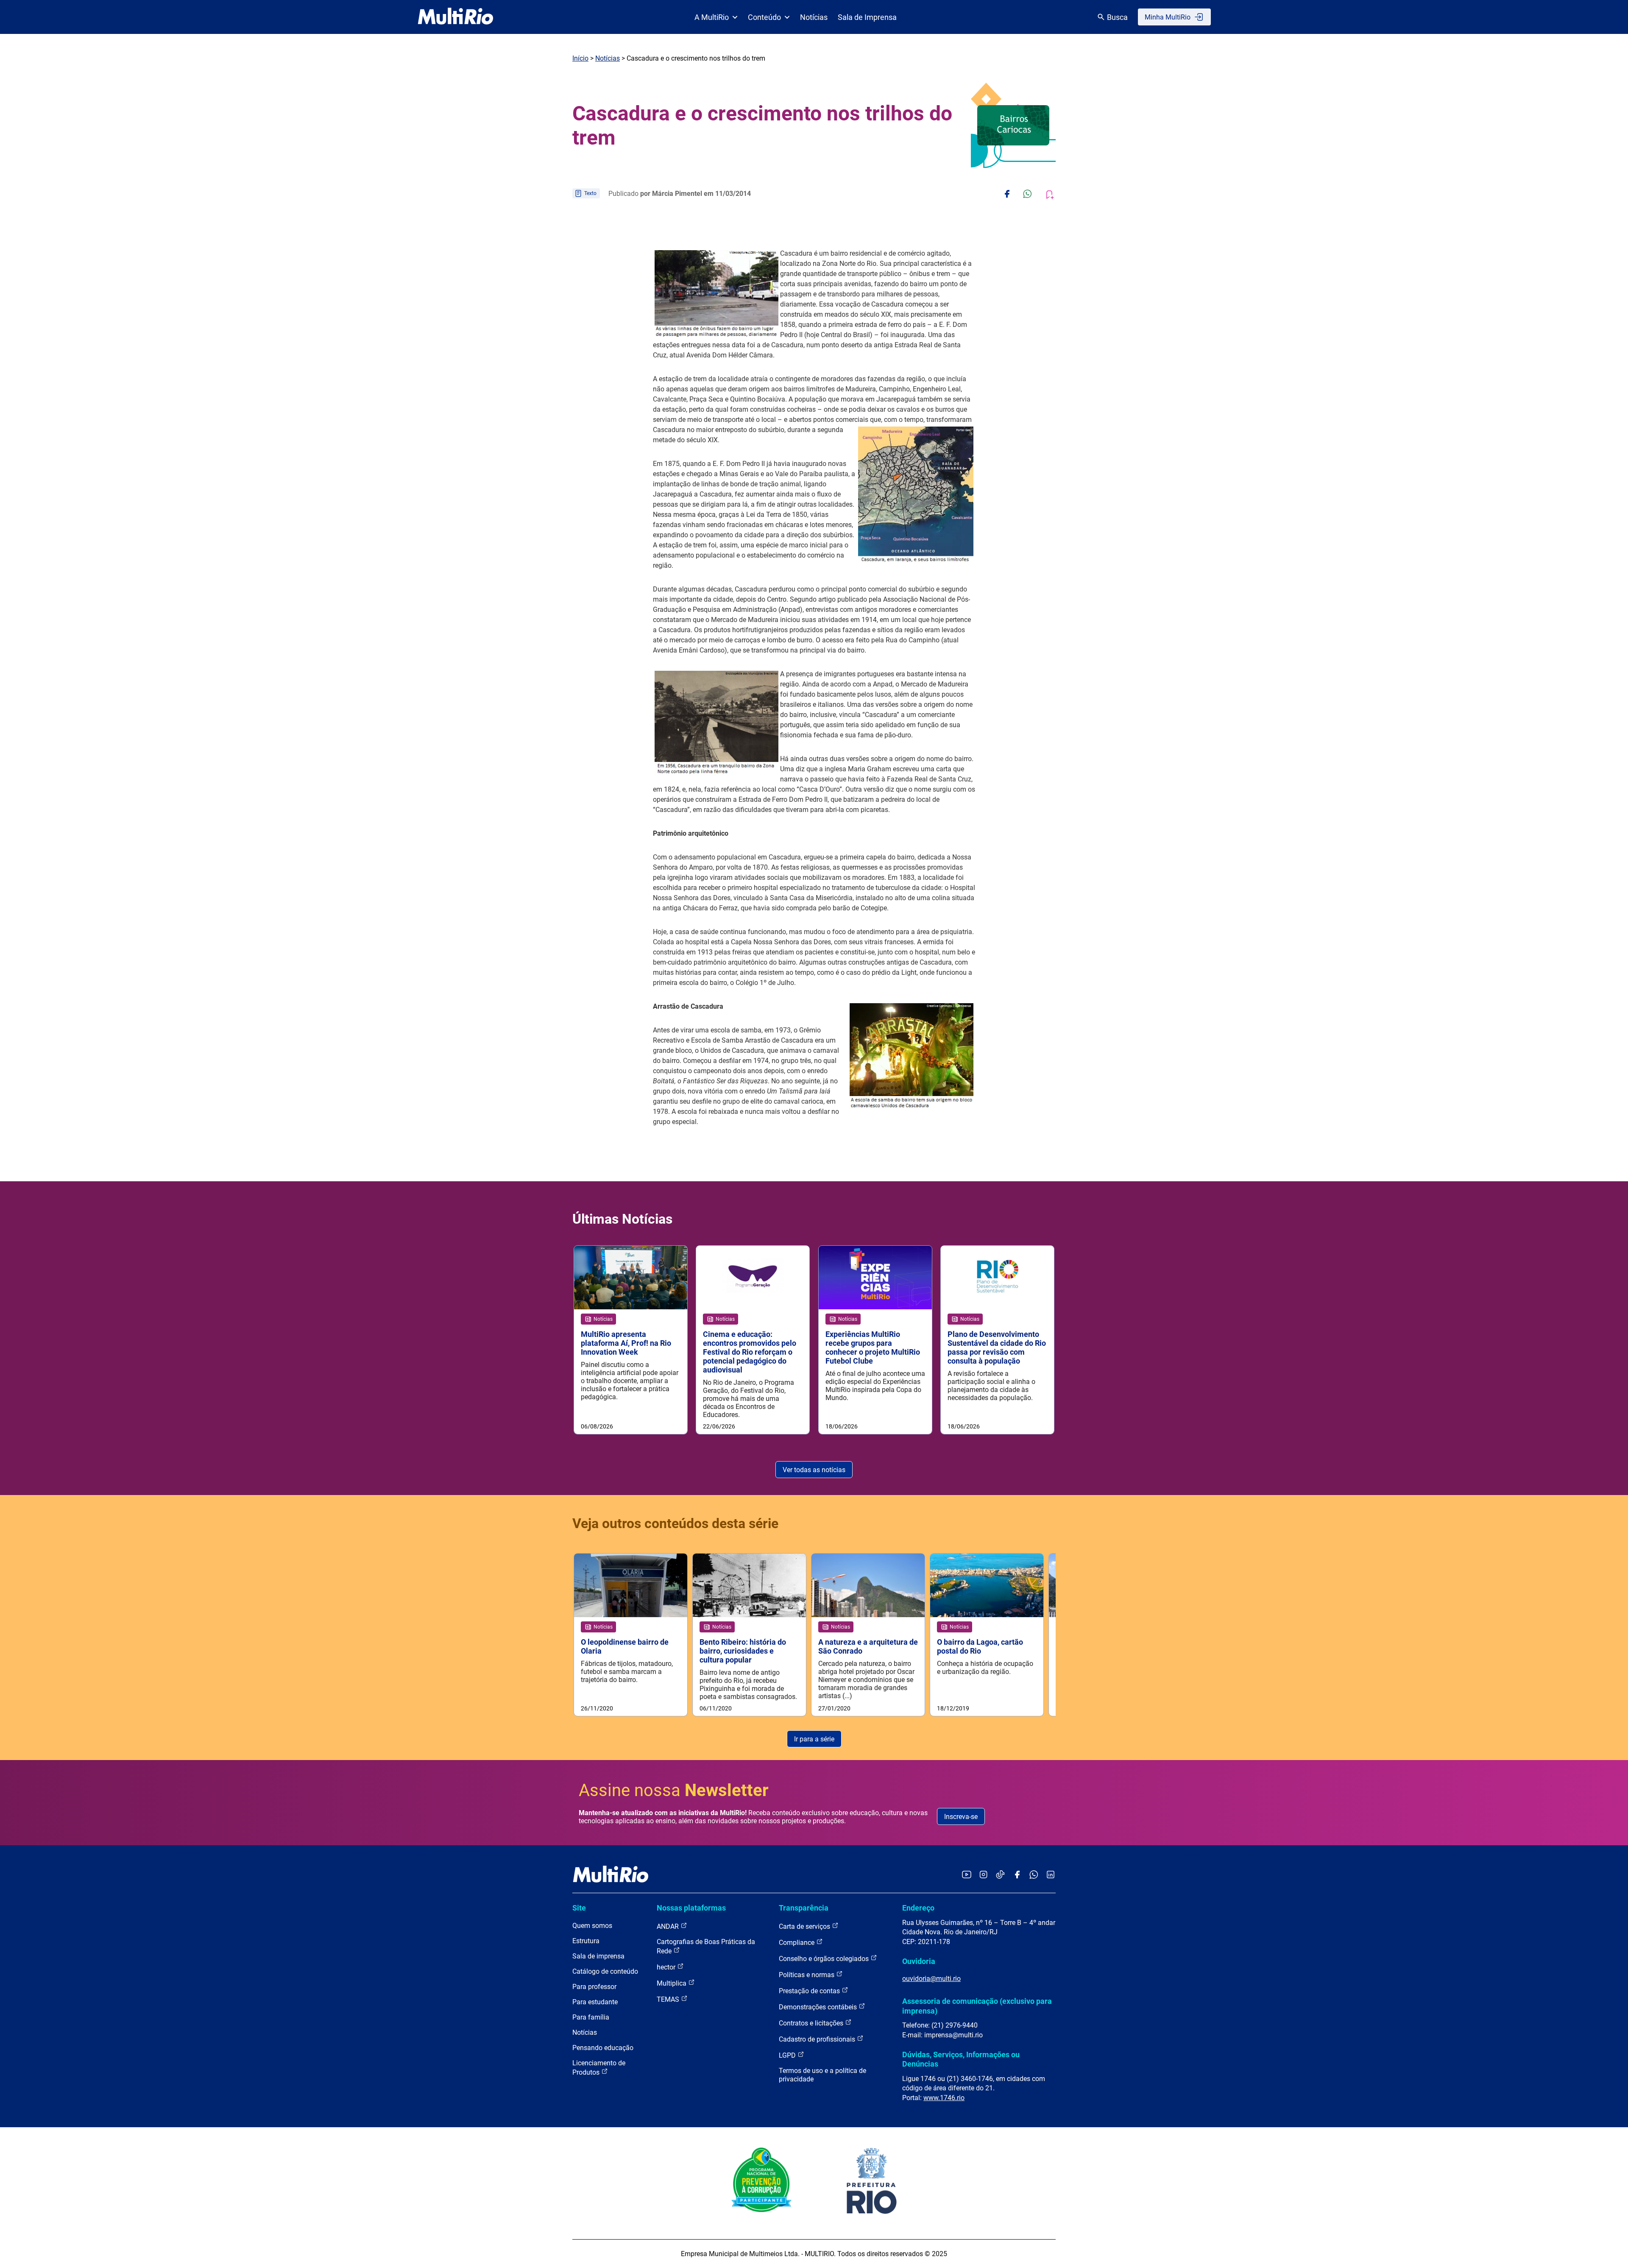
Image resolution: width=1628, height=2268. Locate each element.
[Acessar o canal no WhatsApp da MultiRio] (1034, 1875)
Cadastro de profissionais (818, 2039)
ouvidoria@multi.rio (931, 1979)
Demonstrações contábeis (819, 2007)
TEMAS (669, 1999)
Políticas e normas (807, 1975)
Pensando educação (603, 2048)
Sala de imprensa (598, 1956)
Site (579, 1908)
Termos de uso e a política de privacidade (822, 2075)
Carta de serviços (805, 1926)
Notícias (814, 17)
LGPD (788, 2055)
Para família (591, 2017)
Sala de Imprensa (867, 17)
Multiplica (672, 1983)
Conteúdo (764, 17)
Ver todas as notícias (814, 1470)
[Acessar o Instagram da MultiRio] (983, 1875)
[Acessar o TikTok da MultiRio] (1000, 1875)
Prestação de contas (810, 1991)
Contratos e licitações (812, 2023)
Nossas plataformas (691, 1908)
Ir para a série (814, 1739)
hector (667, 1967)
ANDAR (669, 1926)
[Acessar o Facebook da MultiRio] (1017, 1875)
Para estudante (595, 2002)
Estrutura (586, 1941)
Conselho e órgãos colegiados (825, 1959)
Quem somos (592, 1926)
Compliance (797, 1943)
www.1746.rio (944, 2098)
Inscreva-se (961, 1817)
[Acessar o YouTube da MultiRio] (967, 1875)
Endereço (918, 1908)
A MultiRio (712, 17)
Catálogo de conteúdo (605, 1971)
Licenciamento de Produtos (599, 2068)
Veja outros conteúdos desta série (675, 1523)
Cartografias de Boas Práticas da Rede (706, 1946)
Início (580, 58)
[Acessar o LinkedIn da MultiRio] (1051, 1875)
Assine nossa (674, 1790)
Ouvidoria (919, 1961)
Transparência (804, 1908)
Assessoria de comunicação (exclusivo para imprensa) (977, 2006)
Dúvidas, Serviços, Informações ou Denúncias (961, 2059)
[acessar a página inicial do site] (456, 17)
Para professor (594, 1987)
